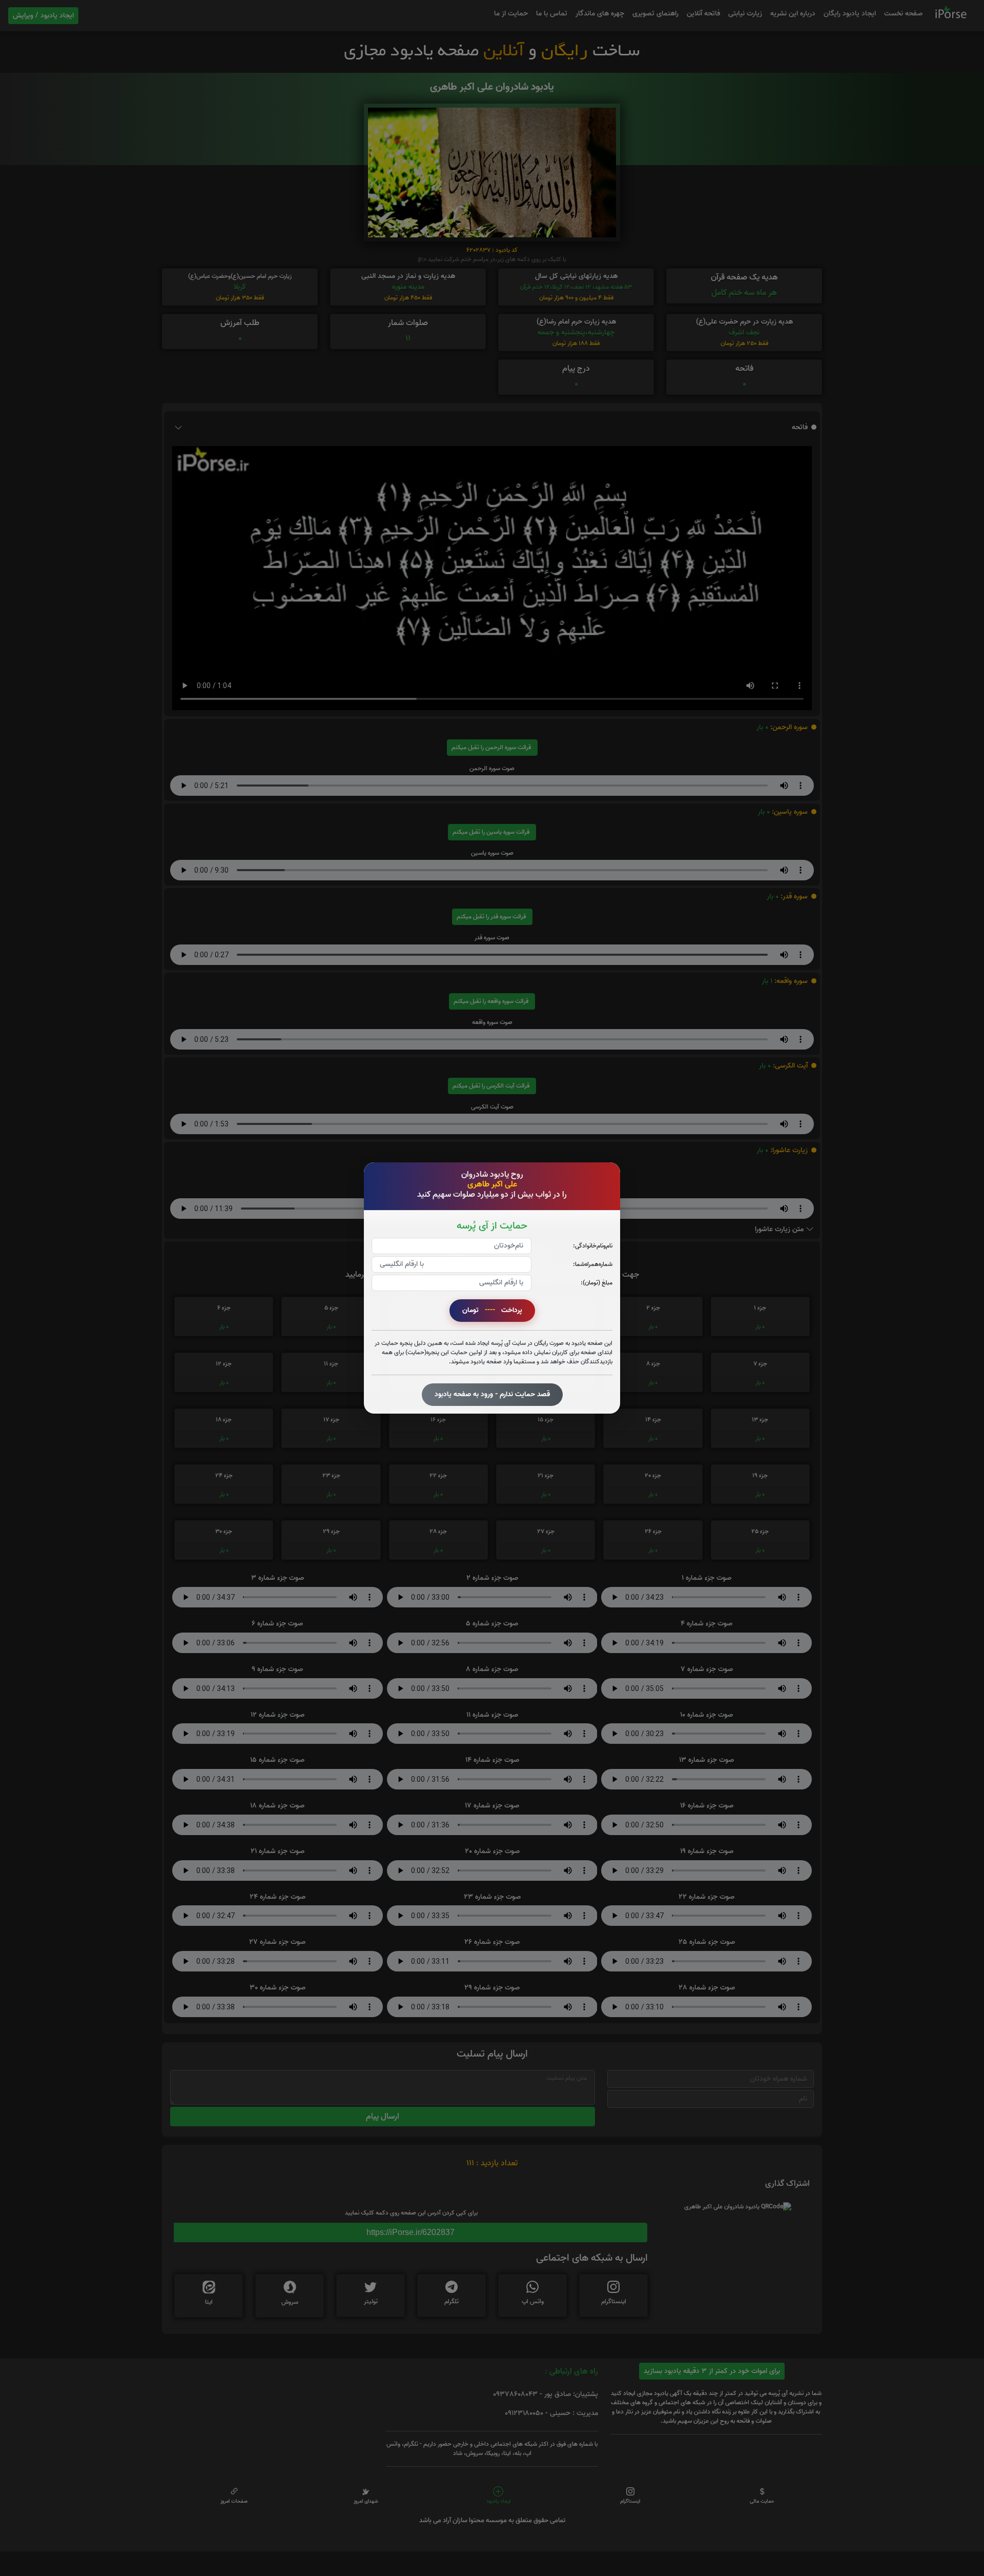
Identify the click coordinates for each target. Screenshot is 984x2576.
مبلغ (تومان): (597, 1283)
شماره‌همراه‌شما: (593, 1264)
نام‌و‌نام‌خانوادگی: (593, 1246)
